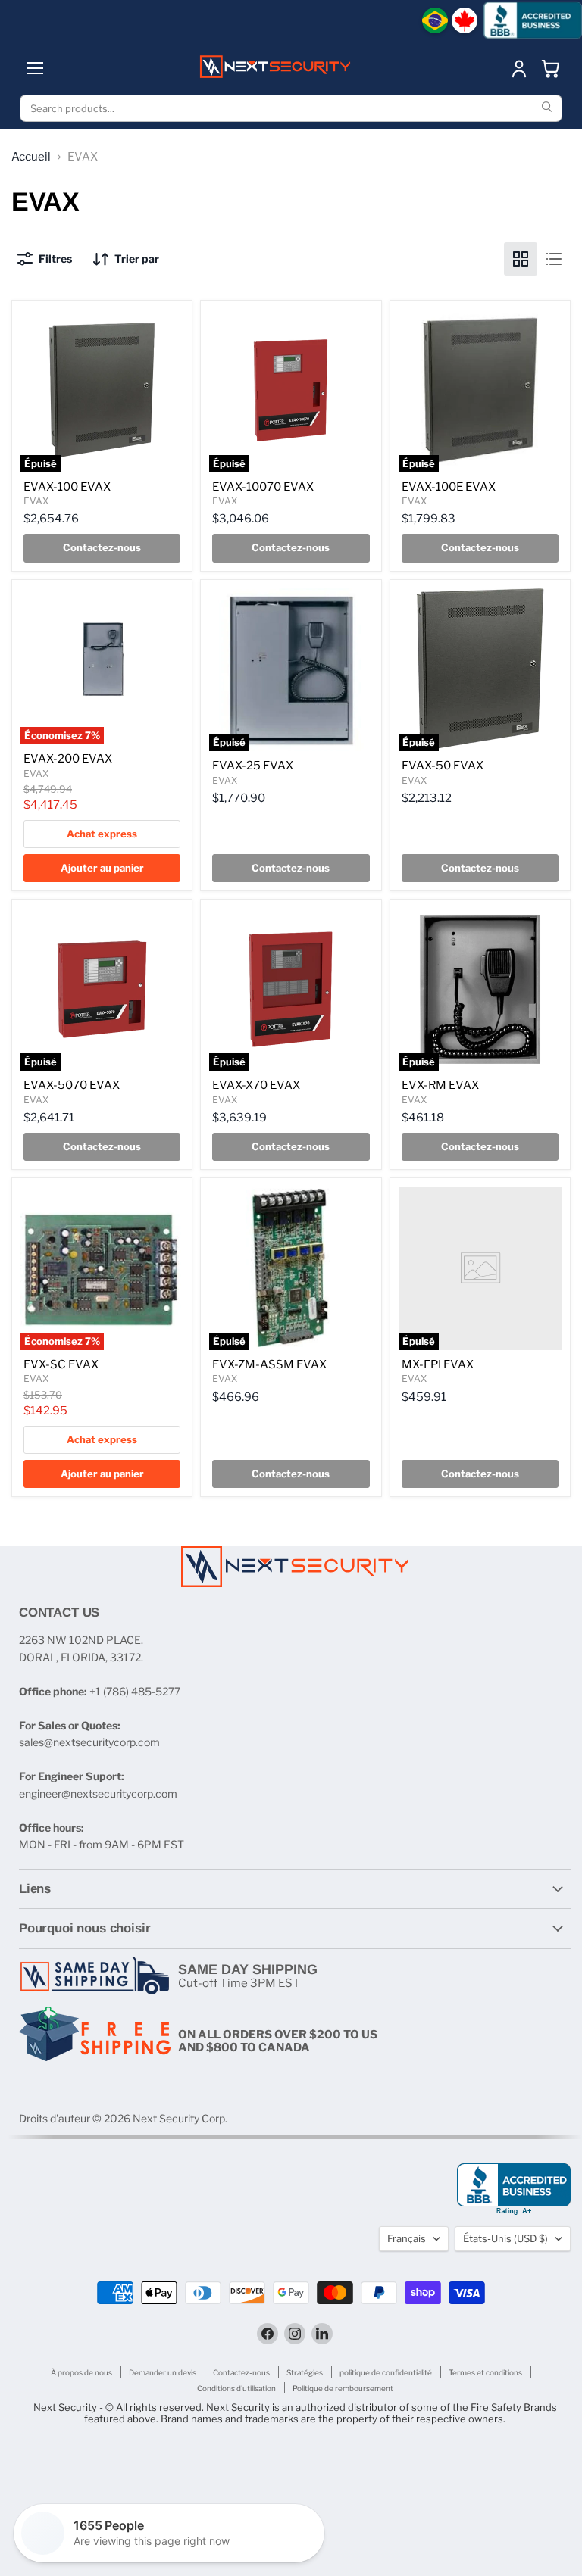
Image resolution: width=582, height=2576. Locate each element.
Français (407, 2238)
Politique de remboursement (343, 2388)
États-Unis (505, 2238)
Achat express (102, 834)
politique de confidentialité (386, 2372)
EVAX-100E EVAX (449, 487)
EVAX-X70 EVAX (256, 1085)
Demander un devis (163, 2372)
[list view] (554, 259)
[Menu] (35, 68)
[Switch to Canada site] (465, 20)
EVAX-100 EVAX (67, 487)
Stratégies (305, 2372)
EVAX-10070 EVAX (263, 487)
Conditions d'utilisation (236, 2388)
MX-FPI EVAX (438, 1364)
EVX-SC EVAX (61, 1364)
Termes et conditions (485, 2372)
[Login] (519, 68)
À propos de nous (81, 2372)
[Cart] (551, 68)
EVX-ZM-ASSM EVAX (269, 1364)
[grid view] (521, 259)
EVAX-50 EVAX (443, 766)
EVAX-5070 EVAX (72, 1085)
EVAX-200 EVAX (68, 759)
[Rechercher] (549, 108)
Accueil (31, 157)
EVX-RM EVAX (440, 1085)
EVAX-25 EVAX (253, 766)
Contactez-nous (241, 2372)
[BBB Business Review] (533, 20)
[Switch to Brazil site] (435, 20)
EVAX (36, 501)
